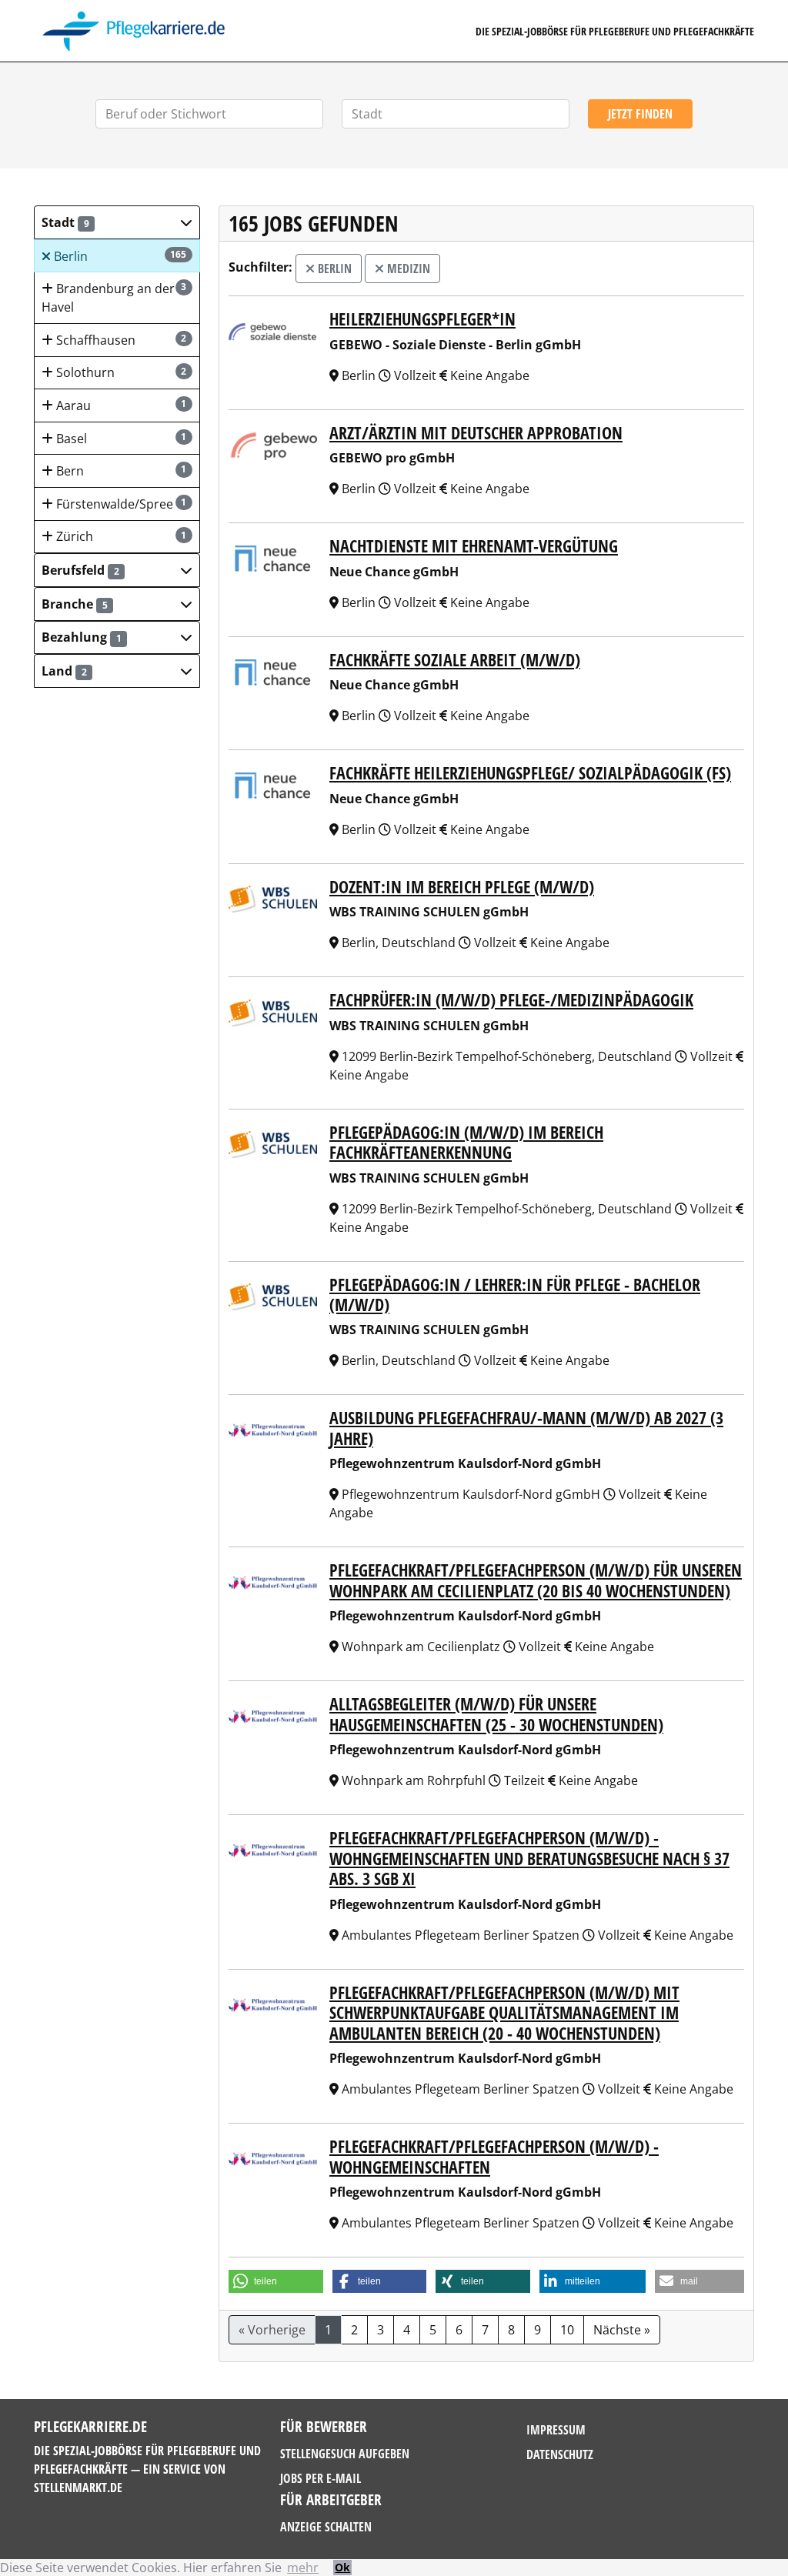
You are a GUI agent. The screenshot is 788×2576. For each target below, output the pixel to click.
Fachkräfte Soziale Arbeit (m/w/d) (455, 659)
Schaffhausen (120, 340)
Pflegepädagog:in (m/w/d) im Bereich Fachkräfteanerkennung (466, 1142)
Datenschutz (560, 2454)
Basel (120, 439)
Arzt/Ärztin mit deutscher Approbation (476, 432)
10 (567, 2330)
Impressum (556, 2430)
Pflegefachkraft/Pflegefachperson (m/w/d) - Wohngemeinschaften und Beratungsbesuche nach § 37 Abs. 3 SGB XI (529, 1858)
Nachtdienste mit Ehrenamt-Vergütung (474, 546)
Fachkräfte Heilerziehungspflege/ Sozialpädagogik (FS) (530, 772)
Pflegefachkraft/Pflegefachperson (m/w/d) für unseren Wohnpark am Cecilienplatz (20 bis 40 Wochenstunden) (536, 1580)
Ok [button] (342, 2567)
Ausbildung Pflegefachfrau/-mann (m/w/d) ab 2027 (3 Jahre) (526, 1427)
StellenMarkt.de (78, 2488)
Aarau (120, 405)
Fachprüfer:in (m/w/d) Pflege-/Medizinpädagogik (511, 999)
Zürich (120, 536)
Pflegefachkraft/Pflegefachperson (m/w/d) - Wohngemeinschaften (494, 2156)
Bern (120, 471)
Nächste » (622, 2330)
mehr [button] (303, 2568)
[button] (117, 222)
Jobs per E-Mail (321, 2478)
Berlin (119, 256)
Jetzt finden (640, 114)
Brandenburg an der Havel (114, 298)
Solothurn (120, 372)
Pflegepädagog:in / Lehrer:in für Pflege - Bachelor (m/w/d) (515, 1294)
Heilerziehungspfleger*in (422, 319)
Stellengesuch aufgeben (345, 2454)
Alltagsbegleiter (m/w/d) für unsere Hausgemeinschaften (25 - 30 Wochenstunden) (496, 1713)
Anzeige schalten (326, 2527)
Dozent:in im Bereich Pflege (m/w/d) (462, 886)
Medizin (407, 269)
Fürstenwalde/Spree (120, 504)
